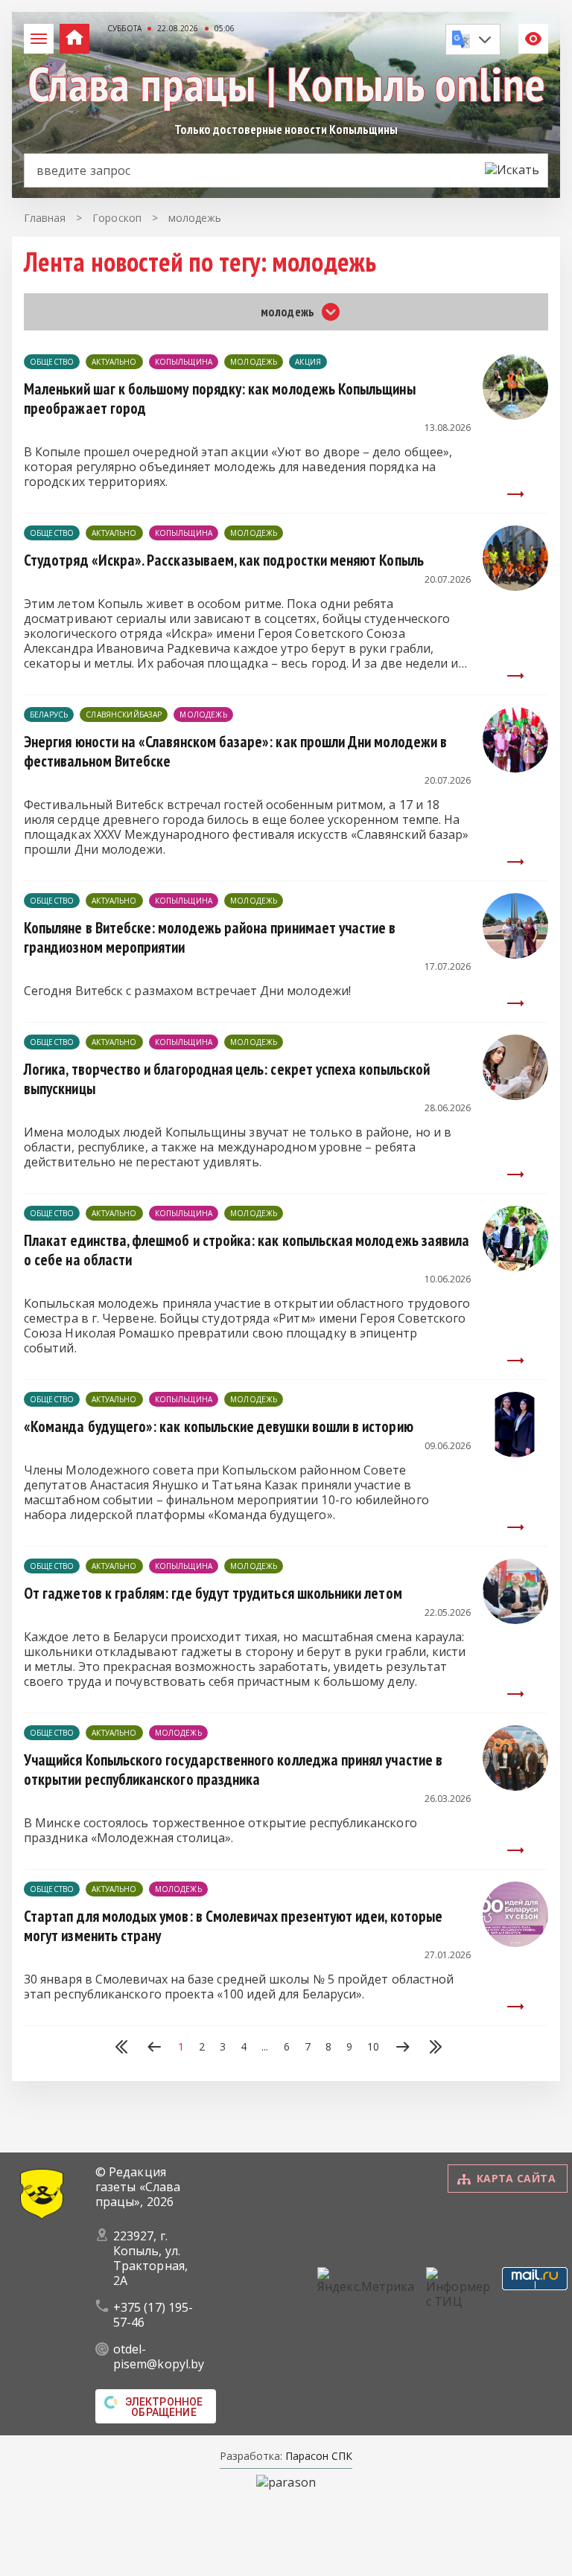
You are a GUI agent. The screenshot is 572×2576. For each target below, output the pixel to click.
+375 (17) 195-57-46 (153, 2315)
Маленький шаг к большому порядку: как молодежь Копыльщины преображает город (220, 399)
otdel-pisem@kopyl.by (159, 2356)
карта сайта (516, 2178)
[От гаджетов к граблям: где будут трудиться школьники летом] (515, 1620)
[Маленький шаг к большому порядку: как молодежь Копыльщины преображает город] (515, 415)
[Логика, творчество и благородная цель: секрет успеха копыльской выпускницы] (515, 1096)
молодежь (254, 362)
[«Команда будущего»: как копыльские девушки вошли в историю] (515, 1453)
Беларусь (49, 715)
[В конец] (436, 2048)
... (265, 2047)
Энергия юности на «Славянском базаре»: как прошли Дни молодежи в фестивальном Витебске (235, 751)
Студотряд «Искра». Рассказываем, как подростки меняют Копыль (224, 560)
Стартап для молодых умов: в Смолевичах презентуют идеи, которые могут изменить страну (233, 1926)
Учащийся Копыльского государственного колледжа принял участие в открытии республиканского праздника (233, 1770)
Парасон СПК (317, 2456)
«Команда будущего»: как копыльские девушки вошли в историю (219, 1426)
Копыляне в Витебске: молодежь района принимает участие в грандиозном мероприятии (210, 937)
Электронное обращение (164, 2407)
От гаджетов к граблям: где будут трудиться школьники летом (213, 1593)
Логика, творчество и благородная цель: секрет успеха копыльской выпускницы (227, 1079)
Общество (52, 362)
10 (373, 2047)
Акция (308, 362)
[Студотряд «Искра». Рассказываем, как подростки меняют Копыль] (515, 587)
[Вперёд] (403, 2048)
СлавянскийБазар (124, 715)
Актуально (114, 362)
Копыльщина (184, 362)
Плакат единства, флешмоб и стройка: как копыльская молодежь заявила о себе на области (247, 1250)
